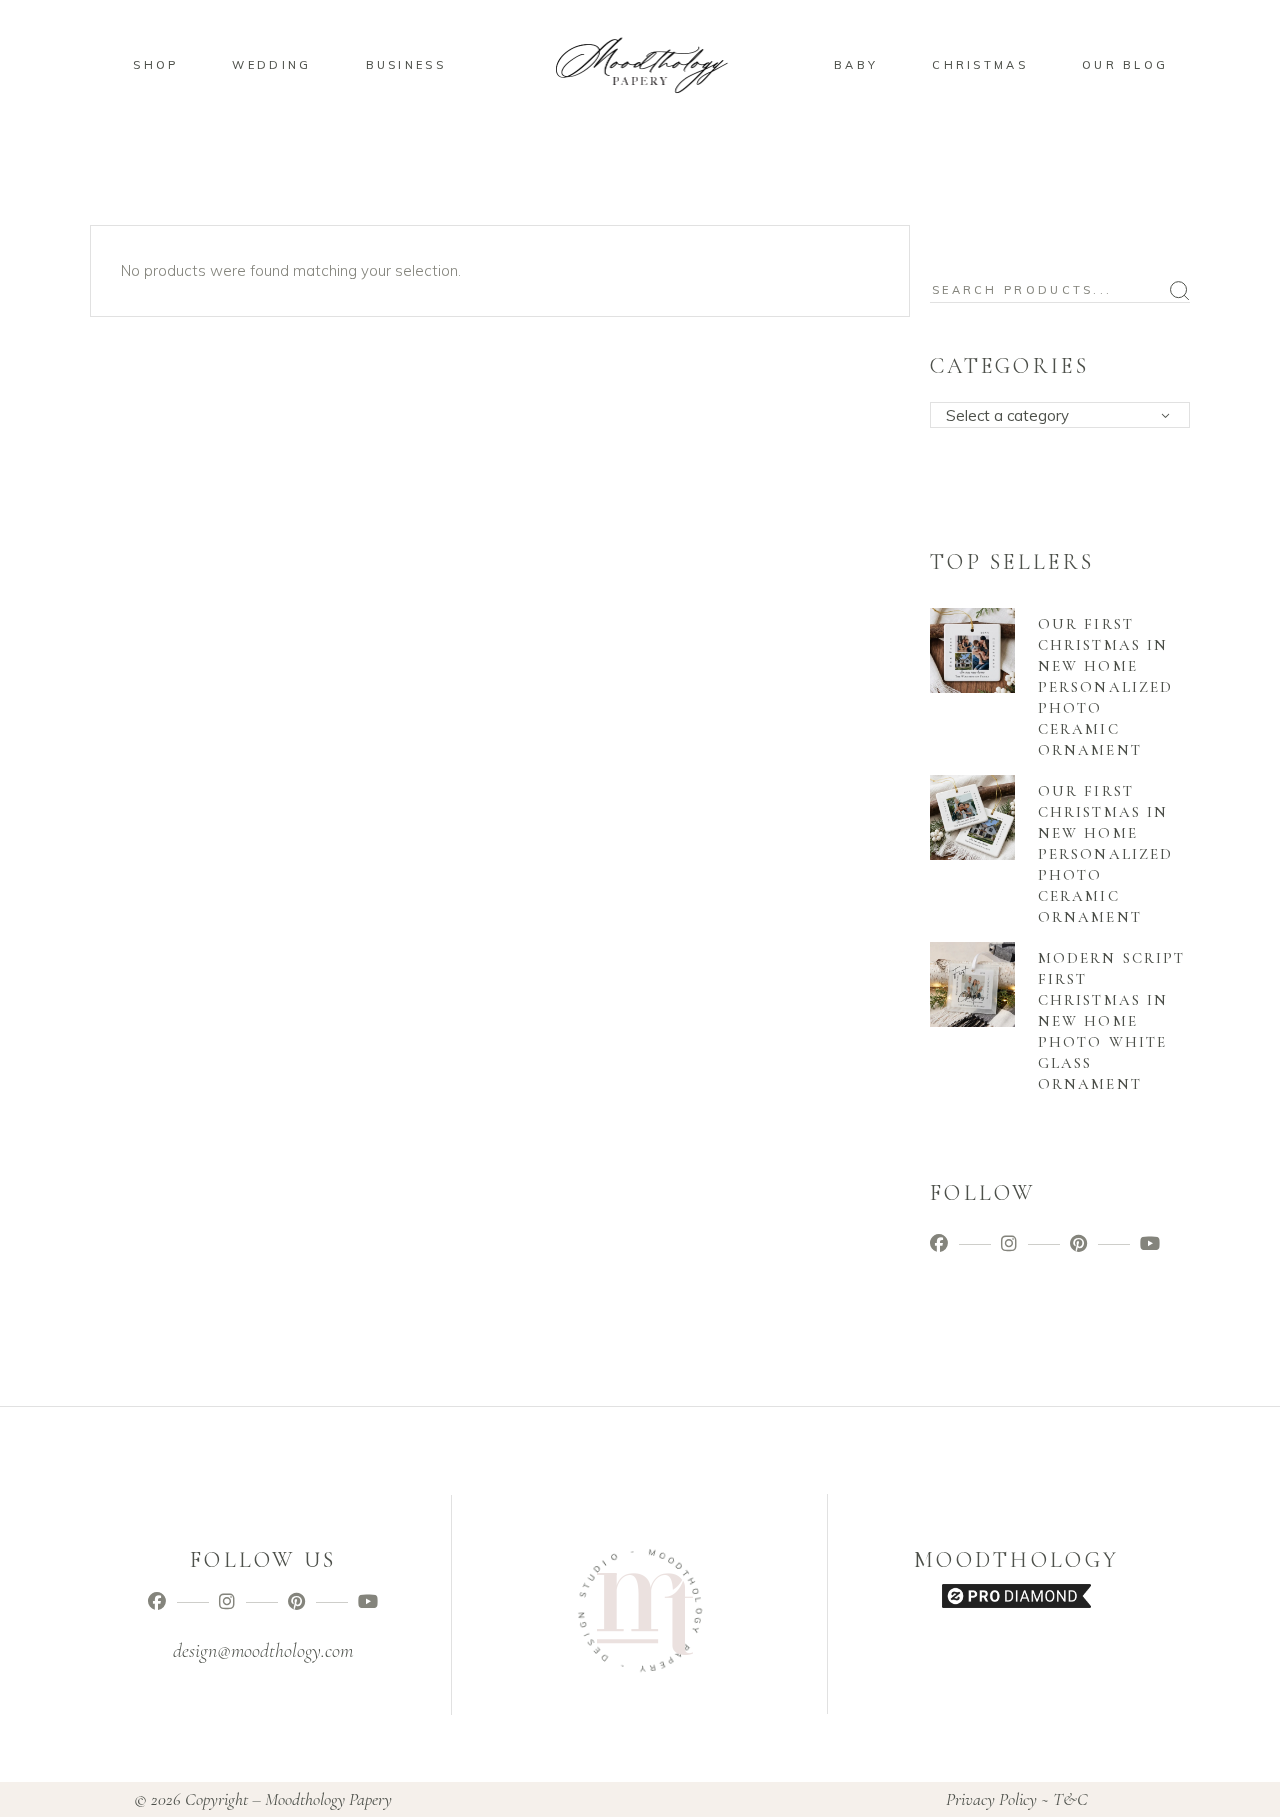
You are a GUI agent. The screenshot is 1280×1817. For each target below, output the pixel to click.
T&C (1070, 1799)
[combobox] (1060, 415)
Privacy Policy (991, 1799)
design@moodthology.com (263, 1651)
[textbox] (1066, 416)
